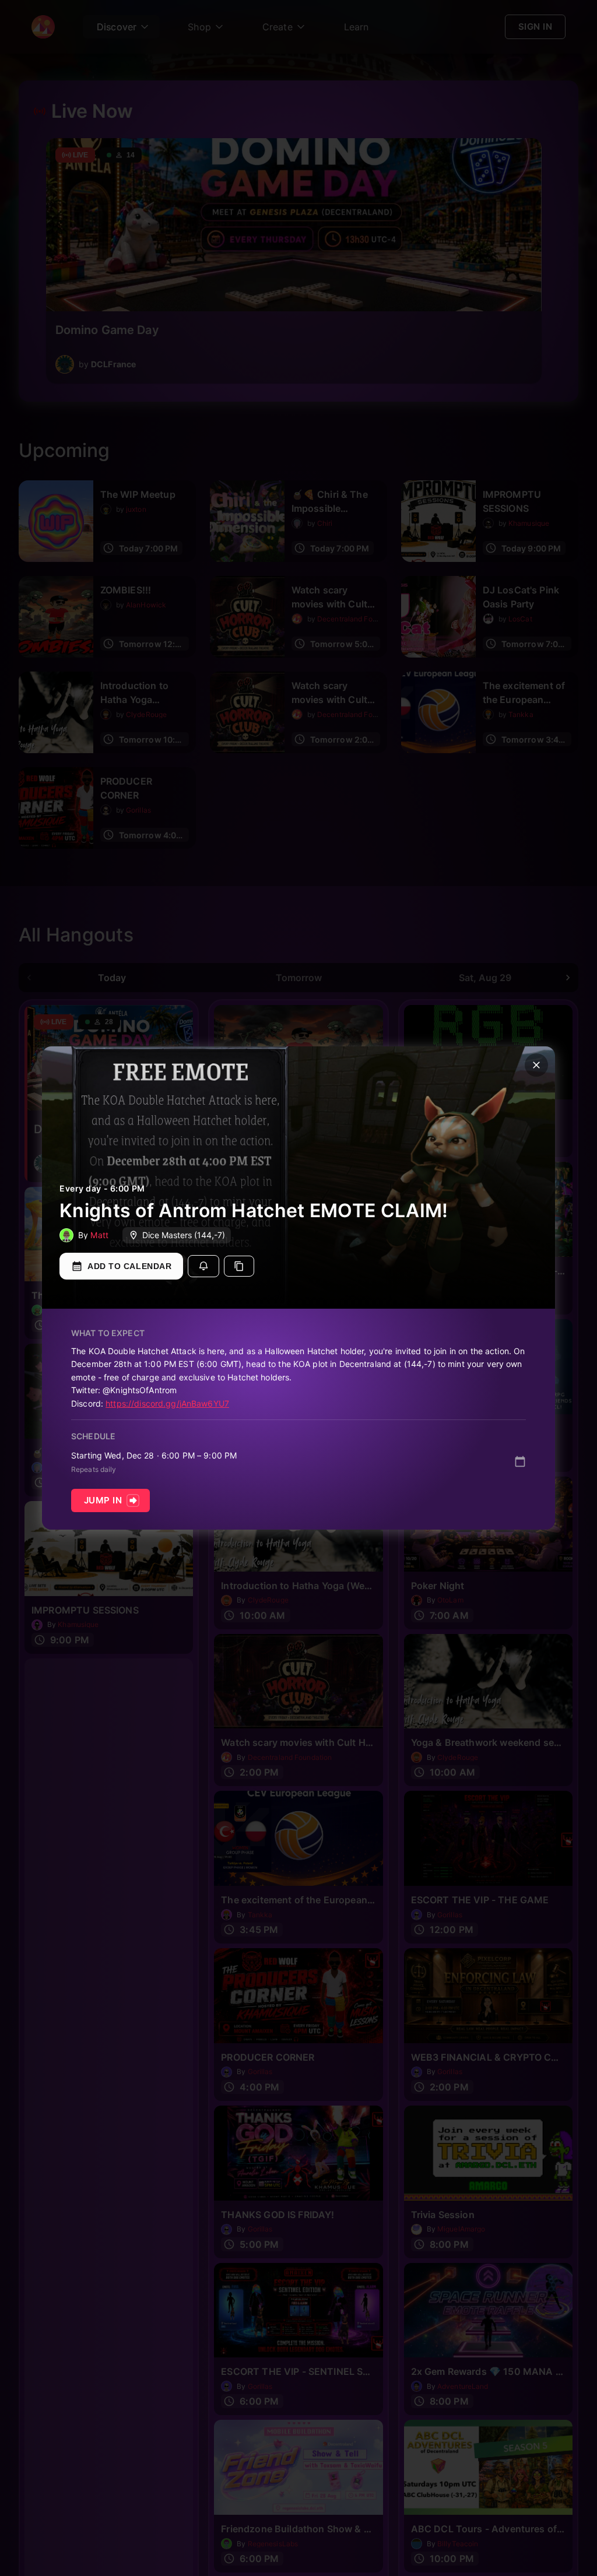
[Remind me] (203, 1266)
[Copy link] (239, 1266)
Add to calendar (129, 1266)
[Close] (536, 1065)
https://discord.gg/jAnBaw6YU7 (167, 1403)
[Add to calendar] (520, 1461)
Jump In (103, 1500)
